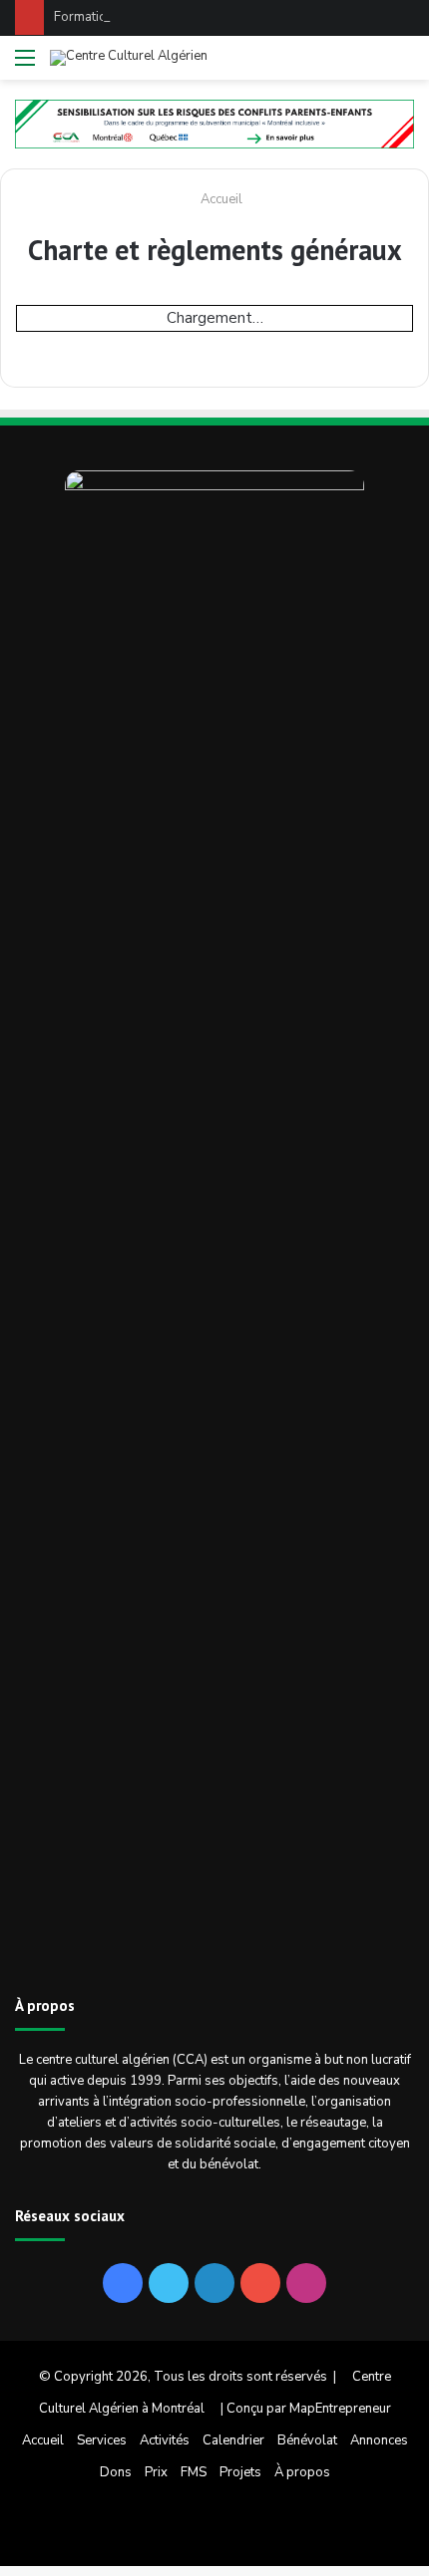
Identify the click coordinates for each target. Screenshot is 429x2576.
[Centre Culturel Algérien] (129, 58)
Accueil (220, 199)
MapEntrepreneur (340, 2409)
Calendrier (233, 2440)
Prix (156, 2472)
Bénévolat (307, 2440)
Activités (165, 2440)
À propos (302, 2472)
